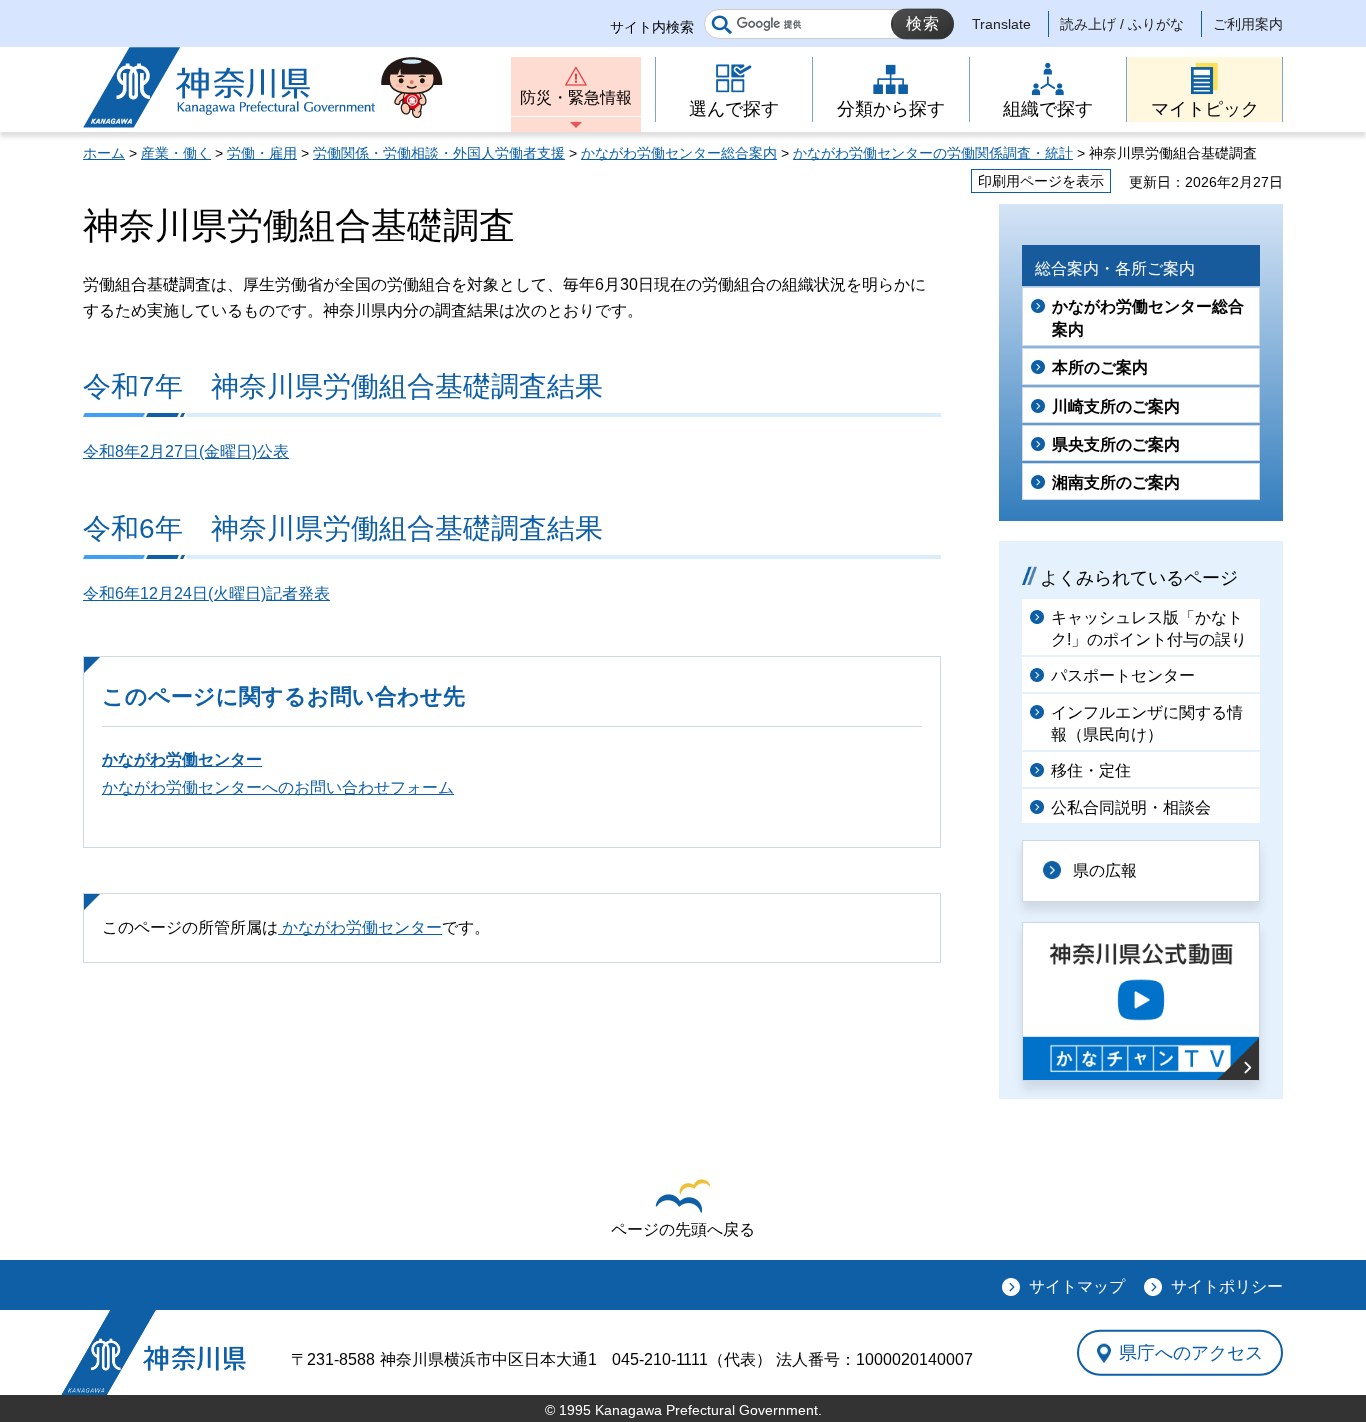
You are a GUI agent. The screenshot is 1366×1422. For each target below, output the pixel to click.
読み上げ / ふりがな (1122, 24)
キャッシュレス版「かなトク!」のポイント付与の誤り (1149, 628)
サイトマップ (1077, 1286)
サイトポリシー (1227, 1286)
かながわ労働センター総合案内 (679, 153)
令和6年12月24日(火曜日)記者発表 (206, 593)
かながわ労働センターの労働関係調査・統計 (933, 153)
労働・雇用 (262, 153)
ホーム (104, 153)
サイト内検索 (652, 27)
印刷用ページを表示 (1041, 181)
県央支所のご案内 (1116, 444)
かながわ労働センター (182, 759)
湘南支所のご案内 (1116, 482)
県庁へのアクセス (1191, 1353)
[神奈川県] (153, 1352)
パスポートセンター (1123, 675)
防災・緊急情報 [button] (576, 97)
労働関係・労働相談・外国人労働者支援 (439, 153)
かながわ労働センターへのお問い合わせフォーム (278, 787)
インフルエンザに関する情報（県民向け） (1147, 723)
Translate (1001, 24)
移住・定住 (1091, 770)
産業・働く (176, 153)
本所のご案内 (1100, 367)
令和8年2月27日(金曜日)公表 (186, 451)
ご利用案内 (1248, 24)
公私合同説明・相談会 (1131, 807)
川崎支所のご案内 (1116, 406)
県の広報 (1105, 870)
